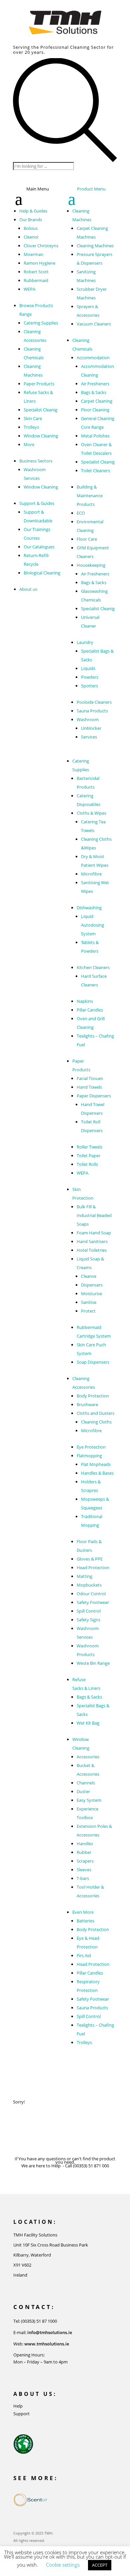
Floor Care (87, 539)
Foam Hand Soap (94, 1233)
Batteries (85, 1921)
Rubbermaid (36, 280)
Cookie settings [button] (63, 2565)
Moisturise (91, 1294)
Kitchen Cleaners (93, 967)
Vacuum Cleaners (94, 324)
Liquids (88, 668)
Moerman (33, 254)
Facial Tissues (90, 1078)
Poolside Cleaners (94, 702)
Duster (83, 1791)
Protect (88, 1311)
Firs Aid (84, 1955)
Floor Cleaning (95, 410)
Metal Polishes (95, 436)
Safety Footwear (93, 1602)
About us (28, 589)
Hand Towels (89, 1087)
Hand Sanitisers (92, 1241)
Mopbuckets (89, 1585)
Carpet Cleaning (97, 401)
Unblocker (91, 728)
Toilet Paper (88, 1156)
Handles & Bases (97, 1473)
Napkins (85, 1001)
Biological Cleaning (42, 573)
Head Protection (93, 1568)
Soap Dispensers (93, 1362)
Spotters (89, 686)
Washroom (88, 719)
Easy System (89, 1800)
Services (89, 737)
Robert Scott (36, 272)
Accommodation (93, 358)
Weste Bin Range (93, 1663)
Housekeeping (91, 565)
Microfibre (91, 874)
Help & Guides (33, 211)
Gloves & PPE (90, 1559)
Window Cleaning (41, 436)
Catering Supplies (41, 323)
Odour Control (91, 1594)
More (29, 444)
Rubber (84, 1852)
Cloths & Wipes (91, 813)
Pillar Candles (90, 1010)
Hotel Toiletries (92, 1250)
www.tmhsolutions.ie (47, 2344)
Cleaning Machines (95, 246)
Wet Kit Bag (88, 1723)
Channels (86, 1783)
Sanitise (89, 1302)
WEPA (29, 289)
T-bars (83, 1878)
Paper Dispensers (94, 1096)
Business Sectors (36, 461)
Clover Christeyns (41, 246)
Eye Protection (91, 1447)
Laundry (85, 642)
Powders (90, 677)
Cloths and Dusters (95, 1413)
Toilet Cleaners (95, 470)
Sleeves (84, 1870)
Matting (84, 1576)
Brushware (87, 1404)
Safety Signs (88, 1620)
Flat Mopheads (96, 1464)
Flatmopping (89, 1456)
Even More (83, 1912)
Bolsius (31, 228)
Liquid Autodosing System (92, 925)
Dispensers (92, 1285)
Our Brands (31, 220)
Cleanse (89, 1276)
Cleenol (31, 237)
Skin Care (33, 418)
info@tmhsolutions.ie (50, 2332)
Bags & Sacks (94, 392)
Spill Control (89, 1611)
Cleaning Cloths (96, 1422)
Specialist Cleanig (40, 410)
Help (18, 2406)
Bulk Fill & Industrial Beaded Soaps (94, 1215)
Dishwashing (89, 908)
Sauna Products (92, 711)
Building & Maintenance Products (90, 496)
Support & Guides (37, 503)
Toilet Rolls (87, 1164)
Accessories (88, 1757)
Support (21, 2414)
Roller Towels (89, 1147)
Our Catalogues (39, 547)
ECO (81, 513)
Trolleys (31, 427)
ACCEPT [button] (100, 2565)
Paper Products (39, 384)
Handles (85, 1844)
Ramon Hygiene (39, 263)
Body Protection (93, 1396)
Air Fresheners (95, 384)
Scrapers (85, 1861)
